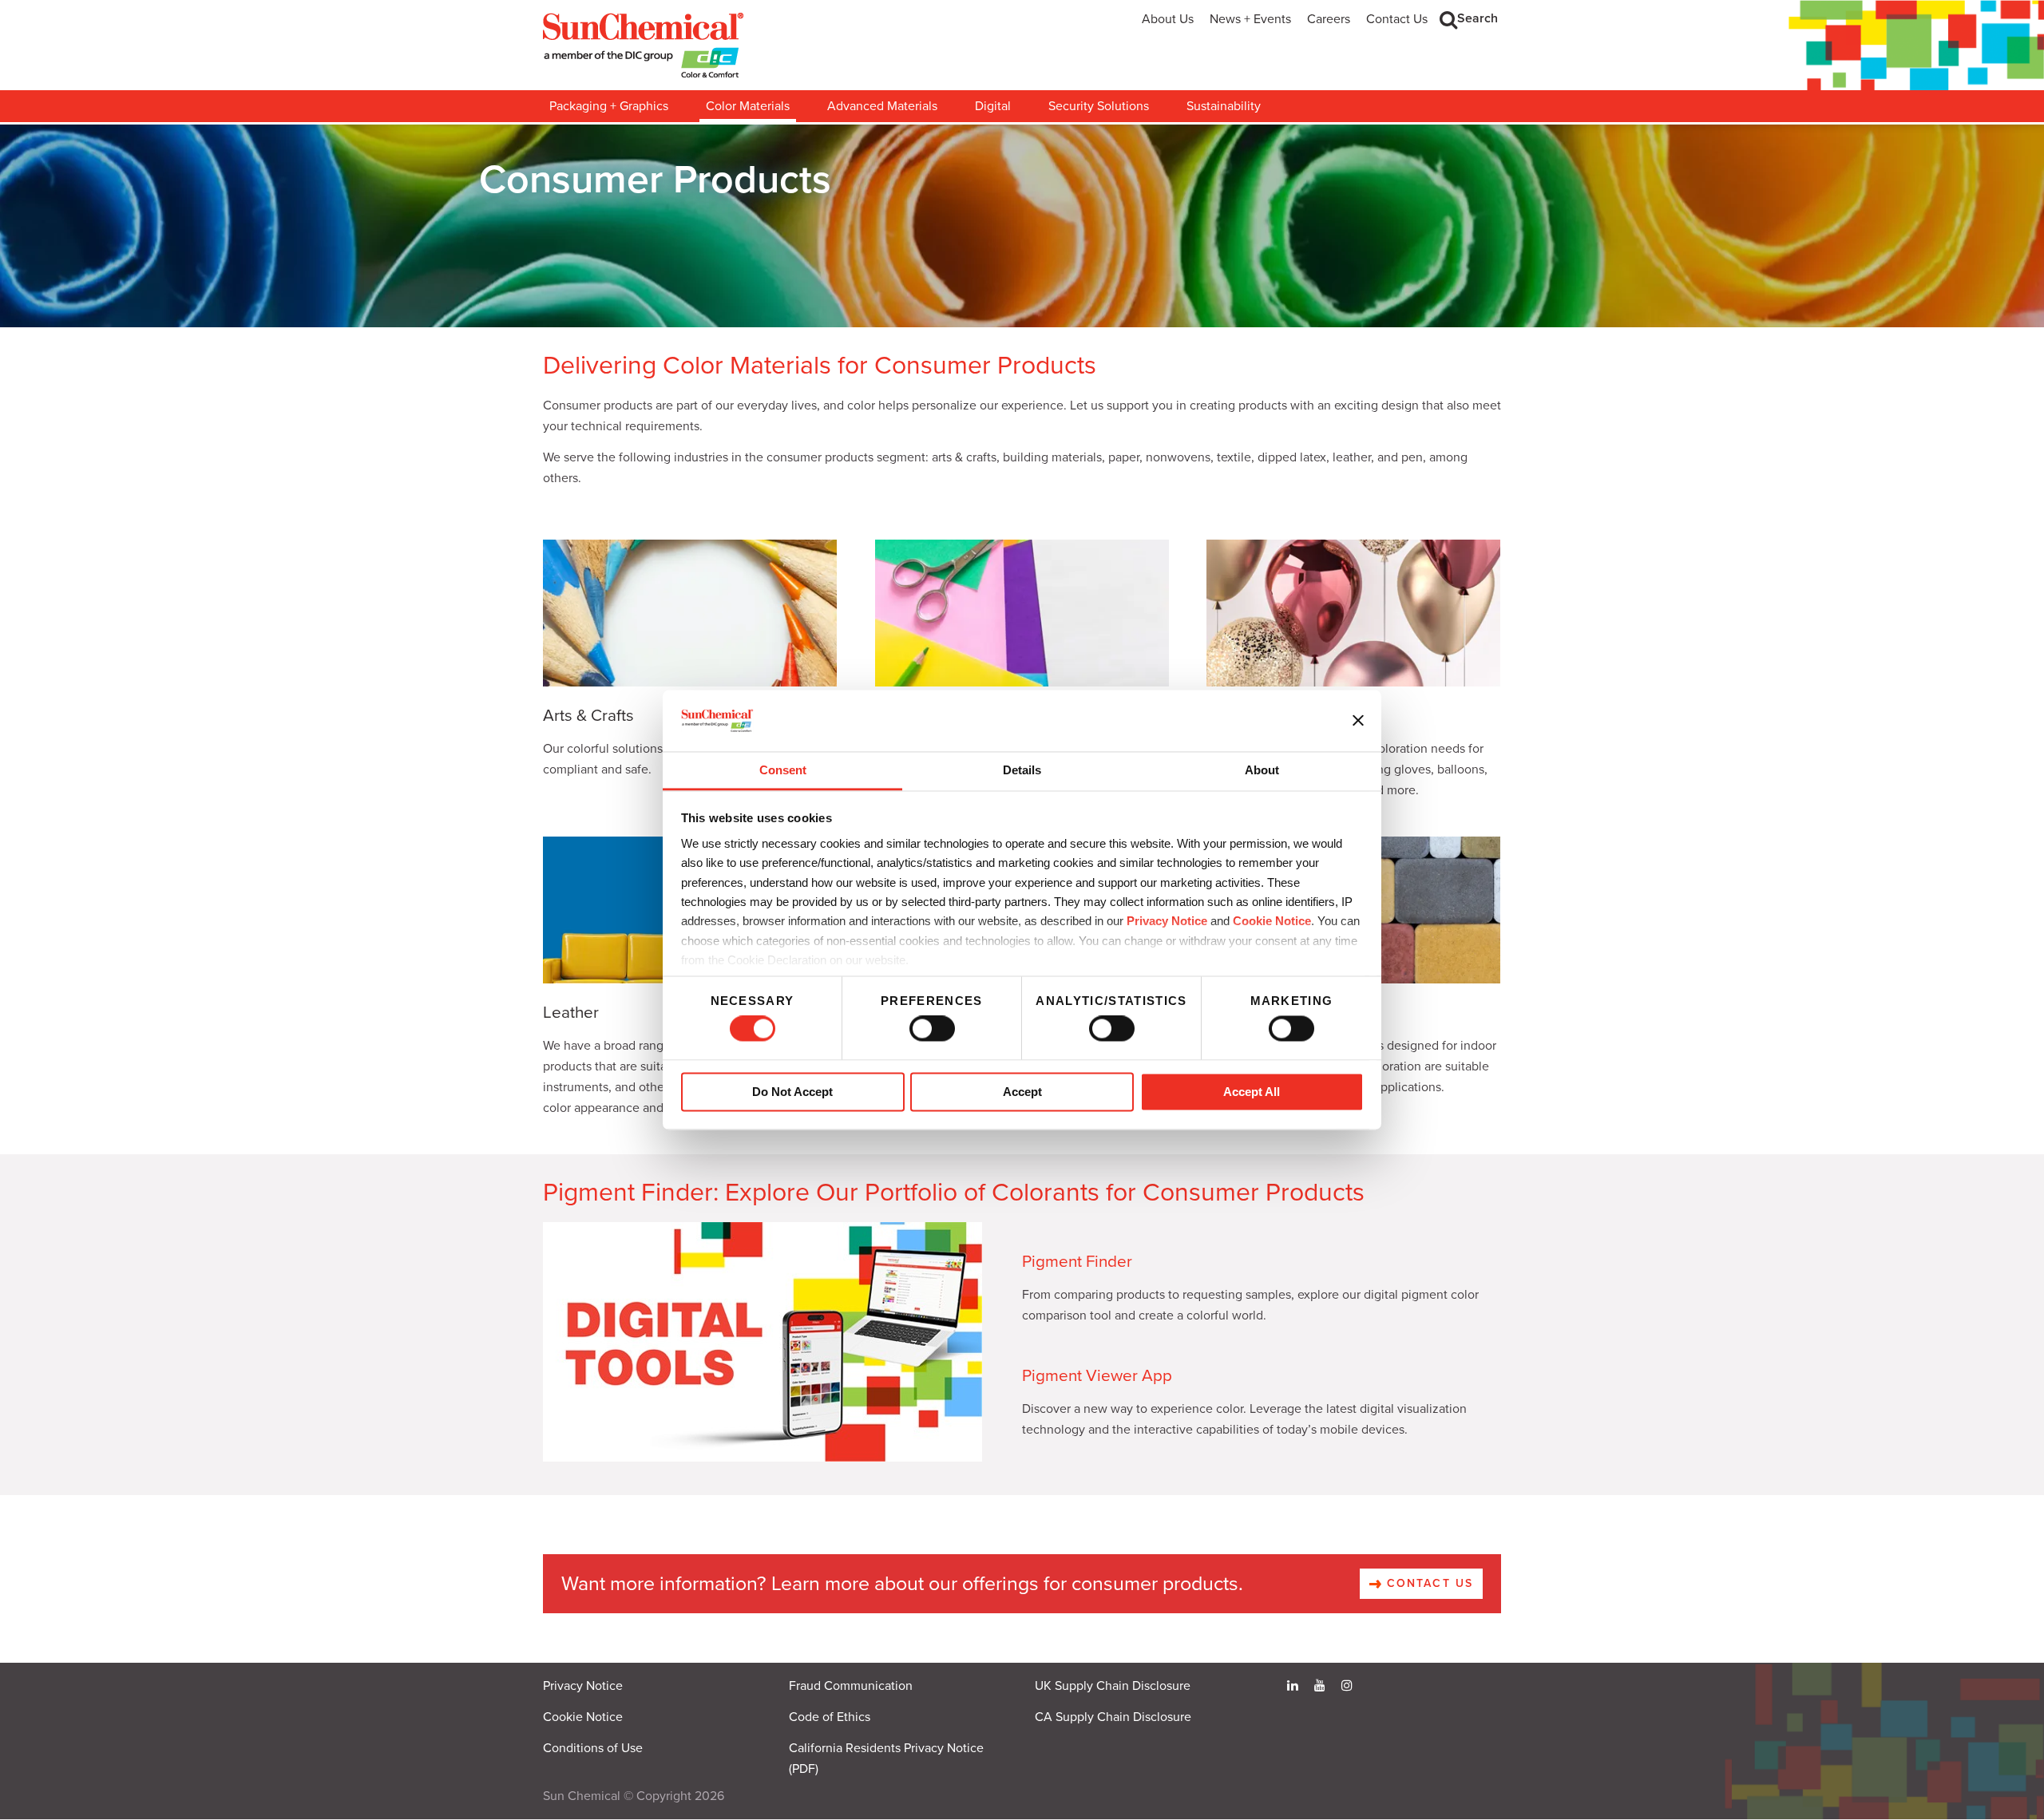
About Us (1168, 19)
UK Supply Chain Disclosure (1113, 1686)
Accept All (1252, 1092)
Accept (1022, 1092)
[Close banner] (1358, 721)
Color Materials (748, 106)
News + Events (1250, 19)
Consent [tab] (783, 770)
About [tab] (1262, 770)
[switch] (932, 1029)
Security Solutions (1099, 106)
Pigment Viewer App (1097, 1376)
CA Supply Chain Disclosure (1113, 1717)
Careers (1329, 19)
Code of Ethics (830, 1717)
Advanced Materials (882, 106)
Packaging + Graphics (609, 106)
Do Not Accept (792, 1092)
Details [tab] (1022, 770)
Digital (993, 106)
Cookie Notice (583, 1717)
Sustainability (1224, 106)
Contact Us (1397, 19)
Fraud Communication (851, 1686)
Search (1478, 18)
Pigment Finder (1077, 1262)
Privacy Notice (1167, 922)
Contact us (1428, 1583)
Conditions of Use (593, 1748)
